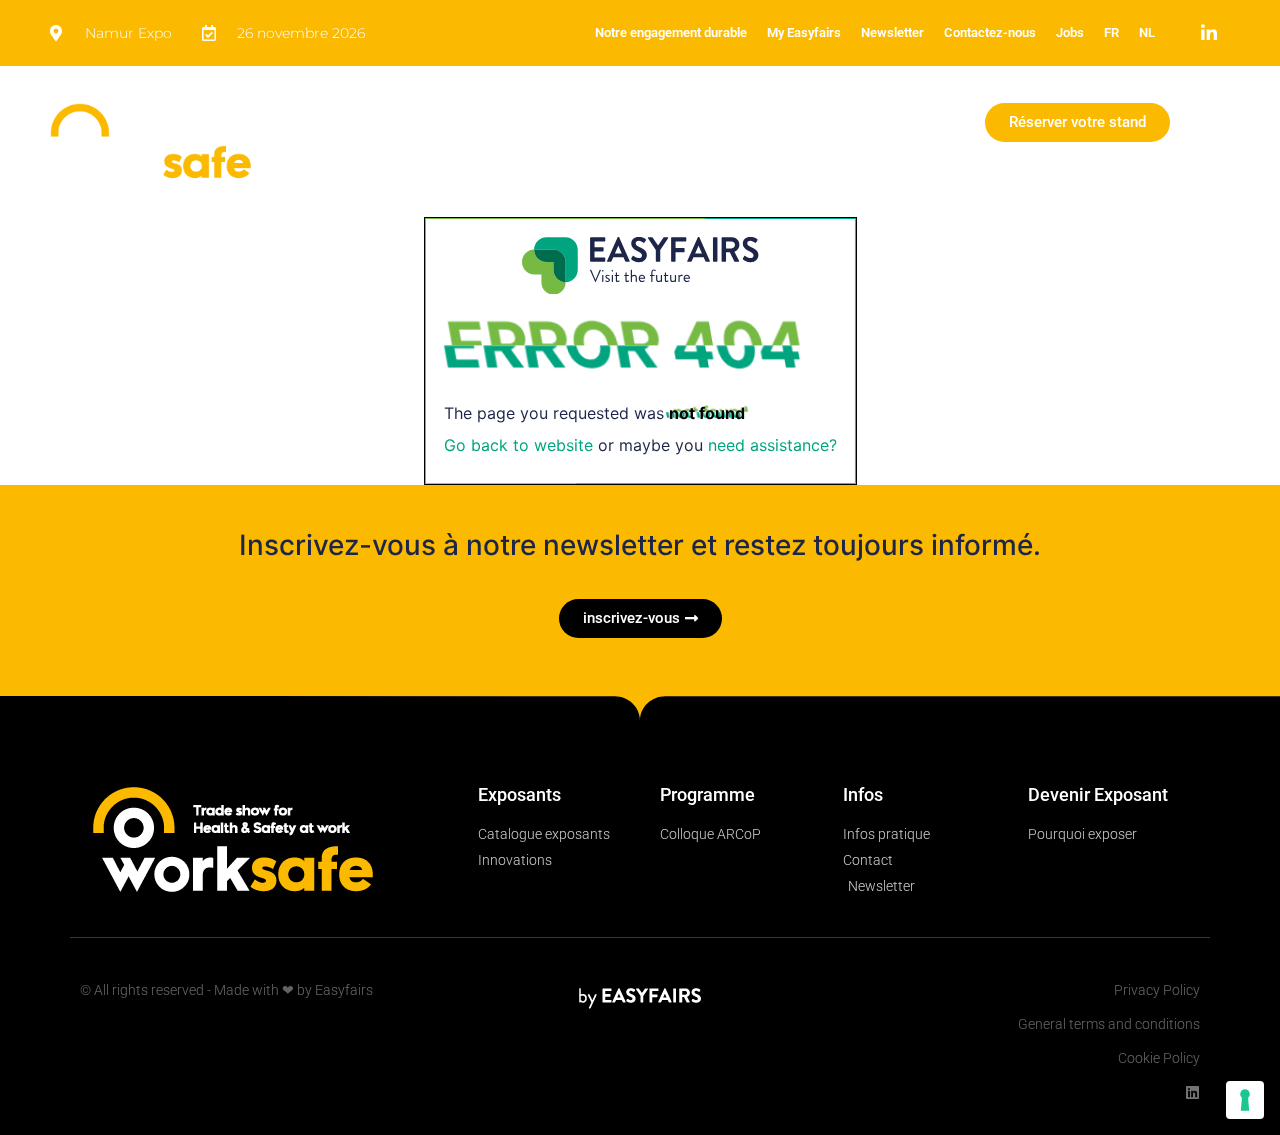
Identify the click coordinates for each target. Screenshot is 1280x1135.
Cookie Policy (1159, 1058)
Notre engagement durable (671, 32)
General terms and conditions (1109, 1024)
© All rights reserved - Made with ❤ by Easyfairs (226, 990)
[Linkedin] (1192, 1092)
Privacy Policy (1157, 990)
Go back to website (518, 445)
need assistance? (772, 445)
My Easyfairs (804, 32)
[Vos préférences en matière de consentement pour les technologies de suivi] (1245, 1100)
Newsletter (892, 32)
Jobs (1070, 32)
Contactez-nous (990, 32)
